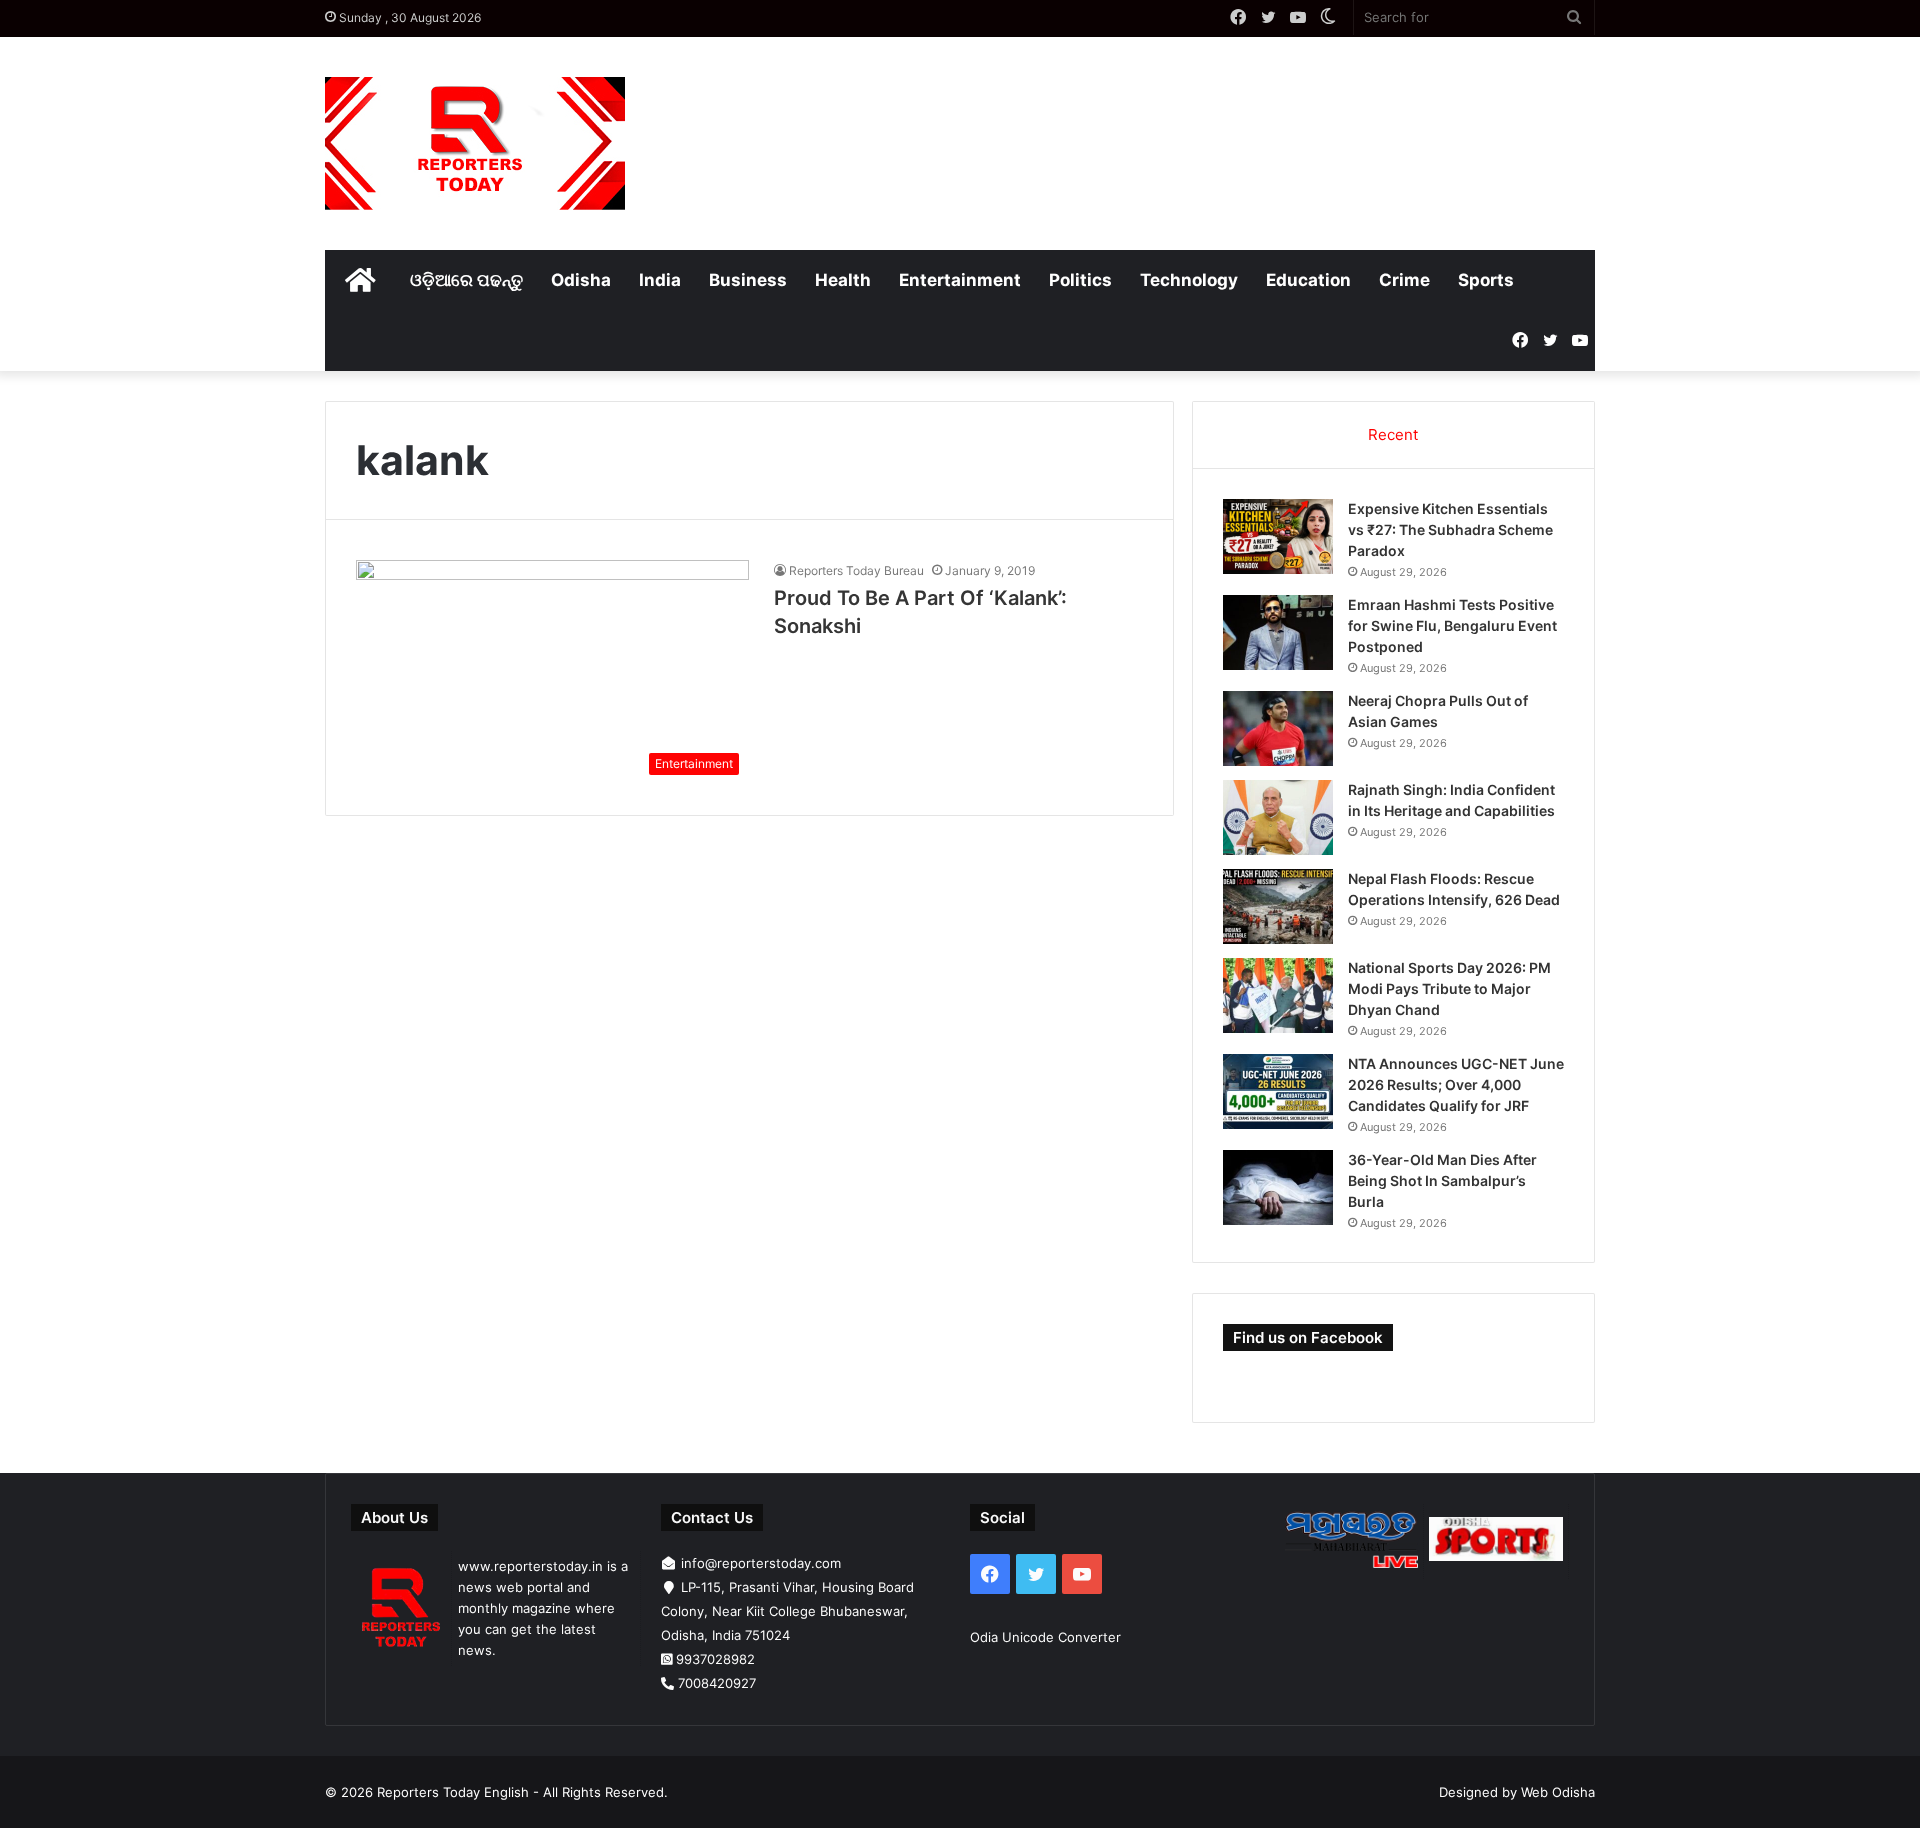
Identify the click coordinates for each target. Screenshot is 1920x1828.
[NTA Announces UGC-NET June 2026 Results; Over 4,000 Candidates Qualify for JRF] (1278, 1091)
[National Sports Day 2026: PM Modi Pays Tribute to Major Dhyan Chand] (1278, 995)
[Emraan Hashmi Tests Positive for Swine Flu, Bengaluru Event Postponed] (1278, 632)
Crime (1404, 280)
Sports (1486, 280)
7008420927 (717, 1683)
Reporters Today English (453, 1792)
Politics (1080, 280)
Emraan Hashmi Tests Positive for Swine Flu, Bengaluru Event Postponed (1452, 625)
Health (843, 280)
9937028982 (715, 1659)
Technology (1189, 280)
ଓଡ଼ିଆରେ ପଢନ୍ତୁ (466, 280)
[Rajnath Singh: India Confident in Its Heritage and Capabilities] (1278, 817)
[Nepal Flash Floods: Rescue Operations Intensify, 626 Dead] (1278, 906)
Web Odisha (1558, 1792)
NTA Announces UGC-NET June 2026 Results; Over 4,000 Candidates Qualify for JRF (1456, 1084)
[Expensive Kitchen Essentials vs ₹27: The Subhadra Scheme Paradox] (1278, 536)
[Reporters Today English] (475, 143)
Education (1308, 280)
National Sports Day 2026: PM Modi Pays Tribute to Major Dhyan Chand (1449, 988)
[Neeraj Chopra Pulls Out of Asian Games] (1278, 728)
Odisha (581, 280)
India (660, 280)
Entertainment (960, 280)
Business (748, 280)
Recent (1393, 434)
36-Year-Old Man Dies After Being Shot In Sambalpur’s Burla (1442, 1180)
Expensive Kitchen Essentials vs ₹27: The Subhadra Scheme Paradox (1450, 529)
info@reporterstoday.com (761, 1563)
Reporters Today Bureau (856, 570)
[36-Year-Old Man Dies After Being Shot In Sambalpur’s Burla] (1278, 1187)
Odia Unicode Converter (1045, 1637)
